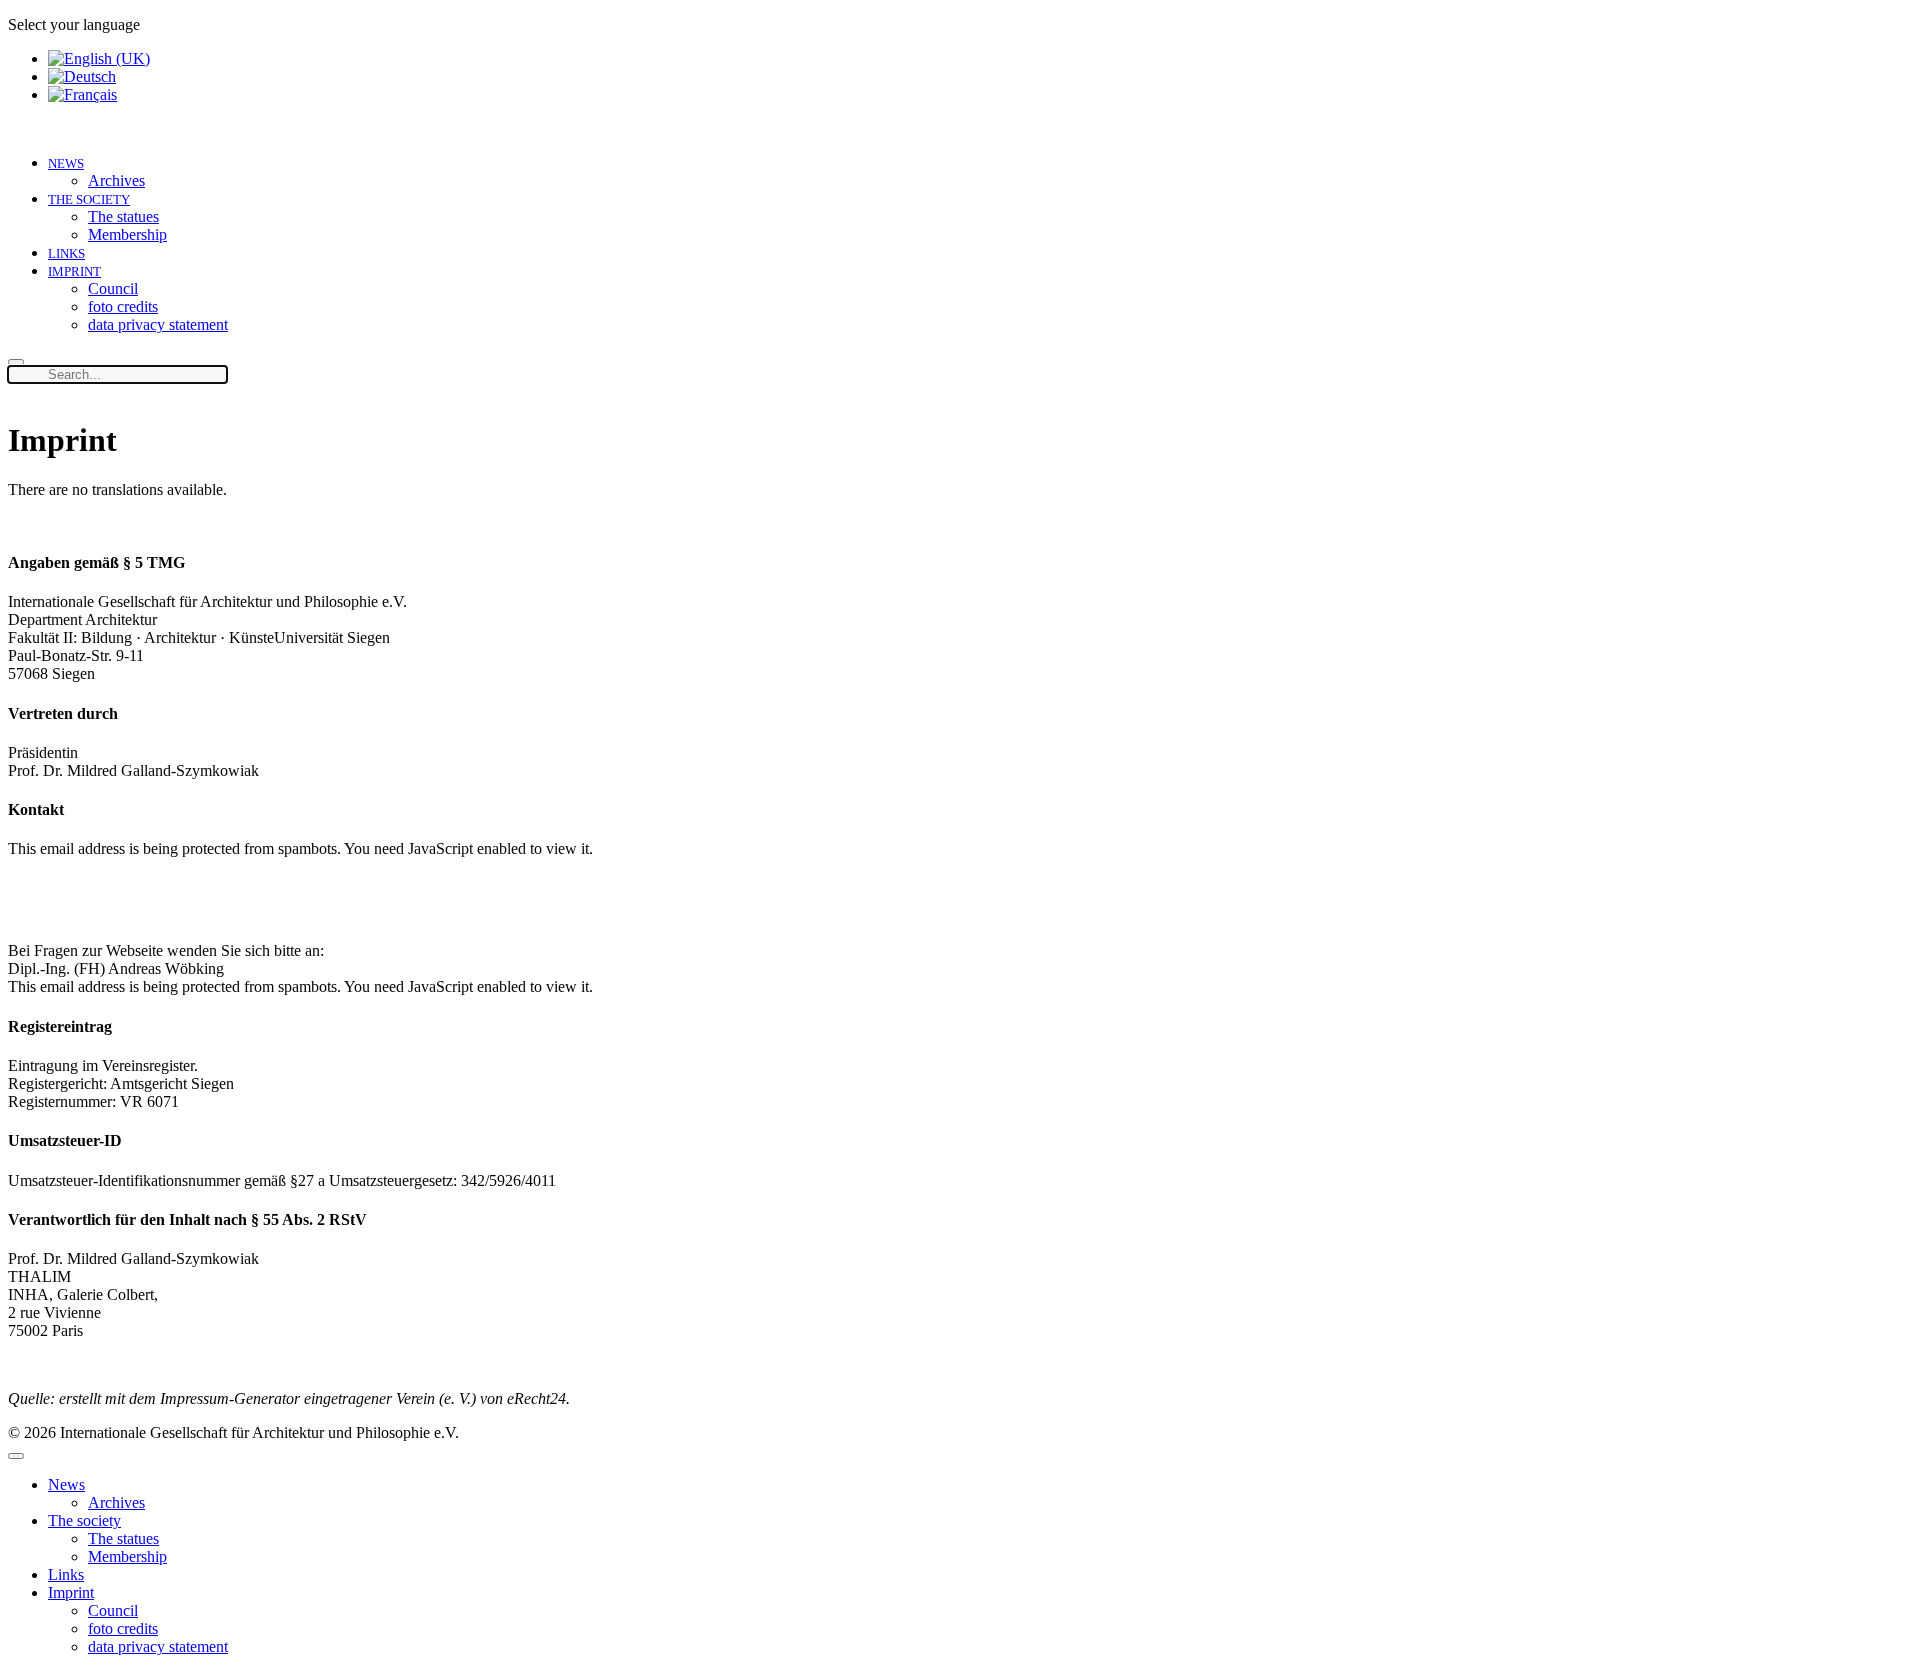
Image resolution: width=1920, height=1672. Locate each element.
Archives (116, 180)
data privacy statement (158, 324)
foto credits (123, 306)
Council (113, 288)
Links (66, 253)
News (66, 163)
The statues (123, 216)
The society (89, 199)
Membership (127, 234)
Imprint (74, 271)
